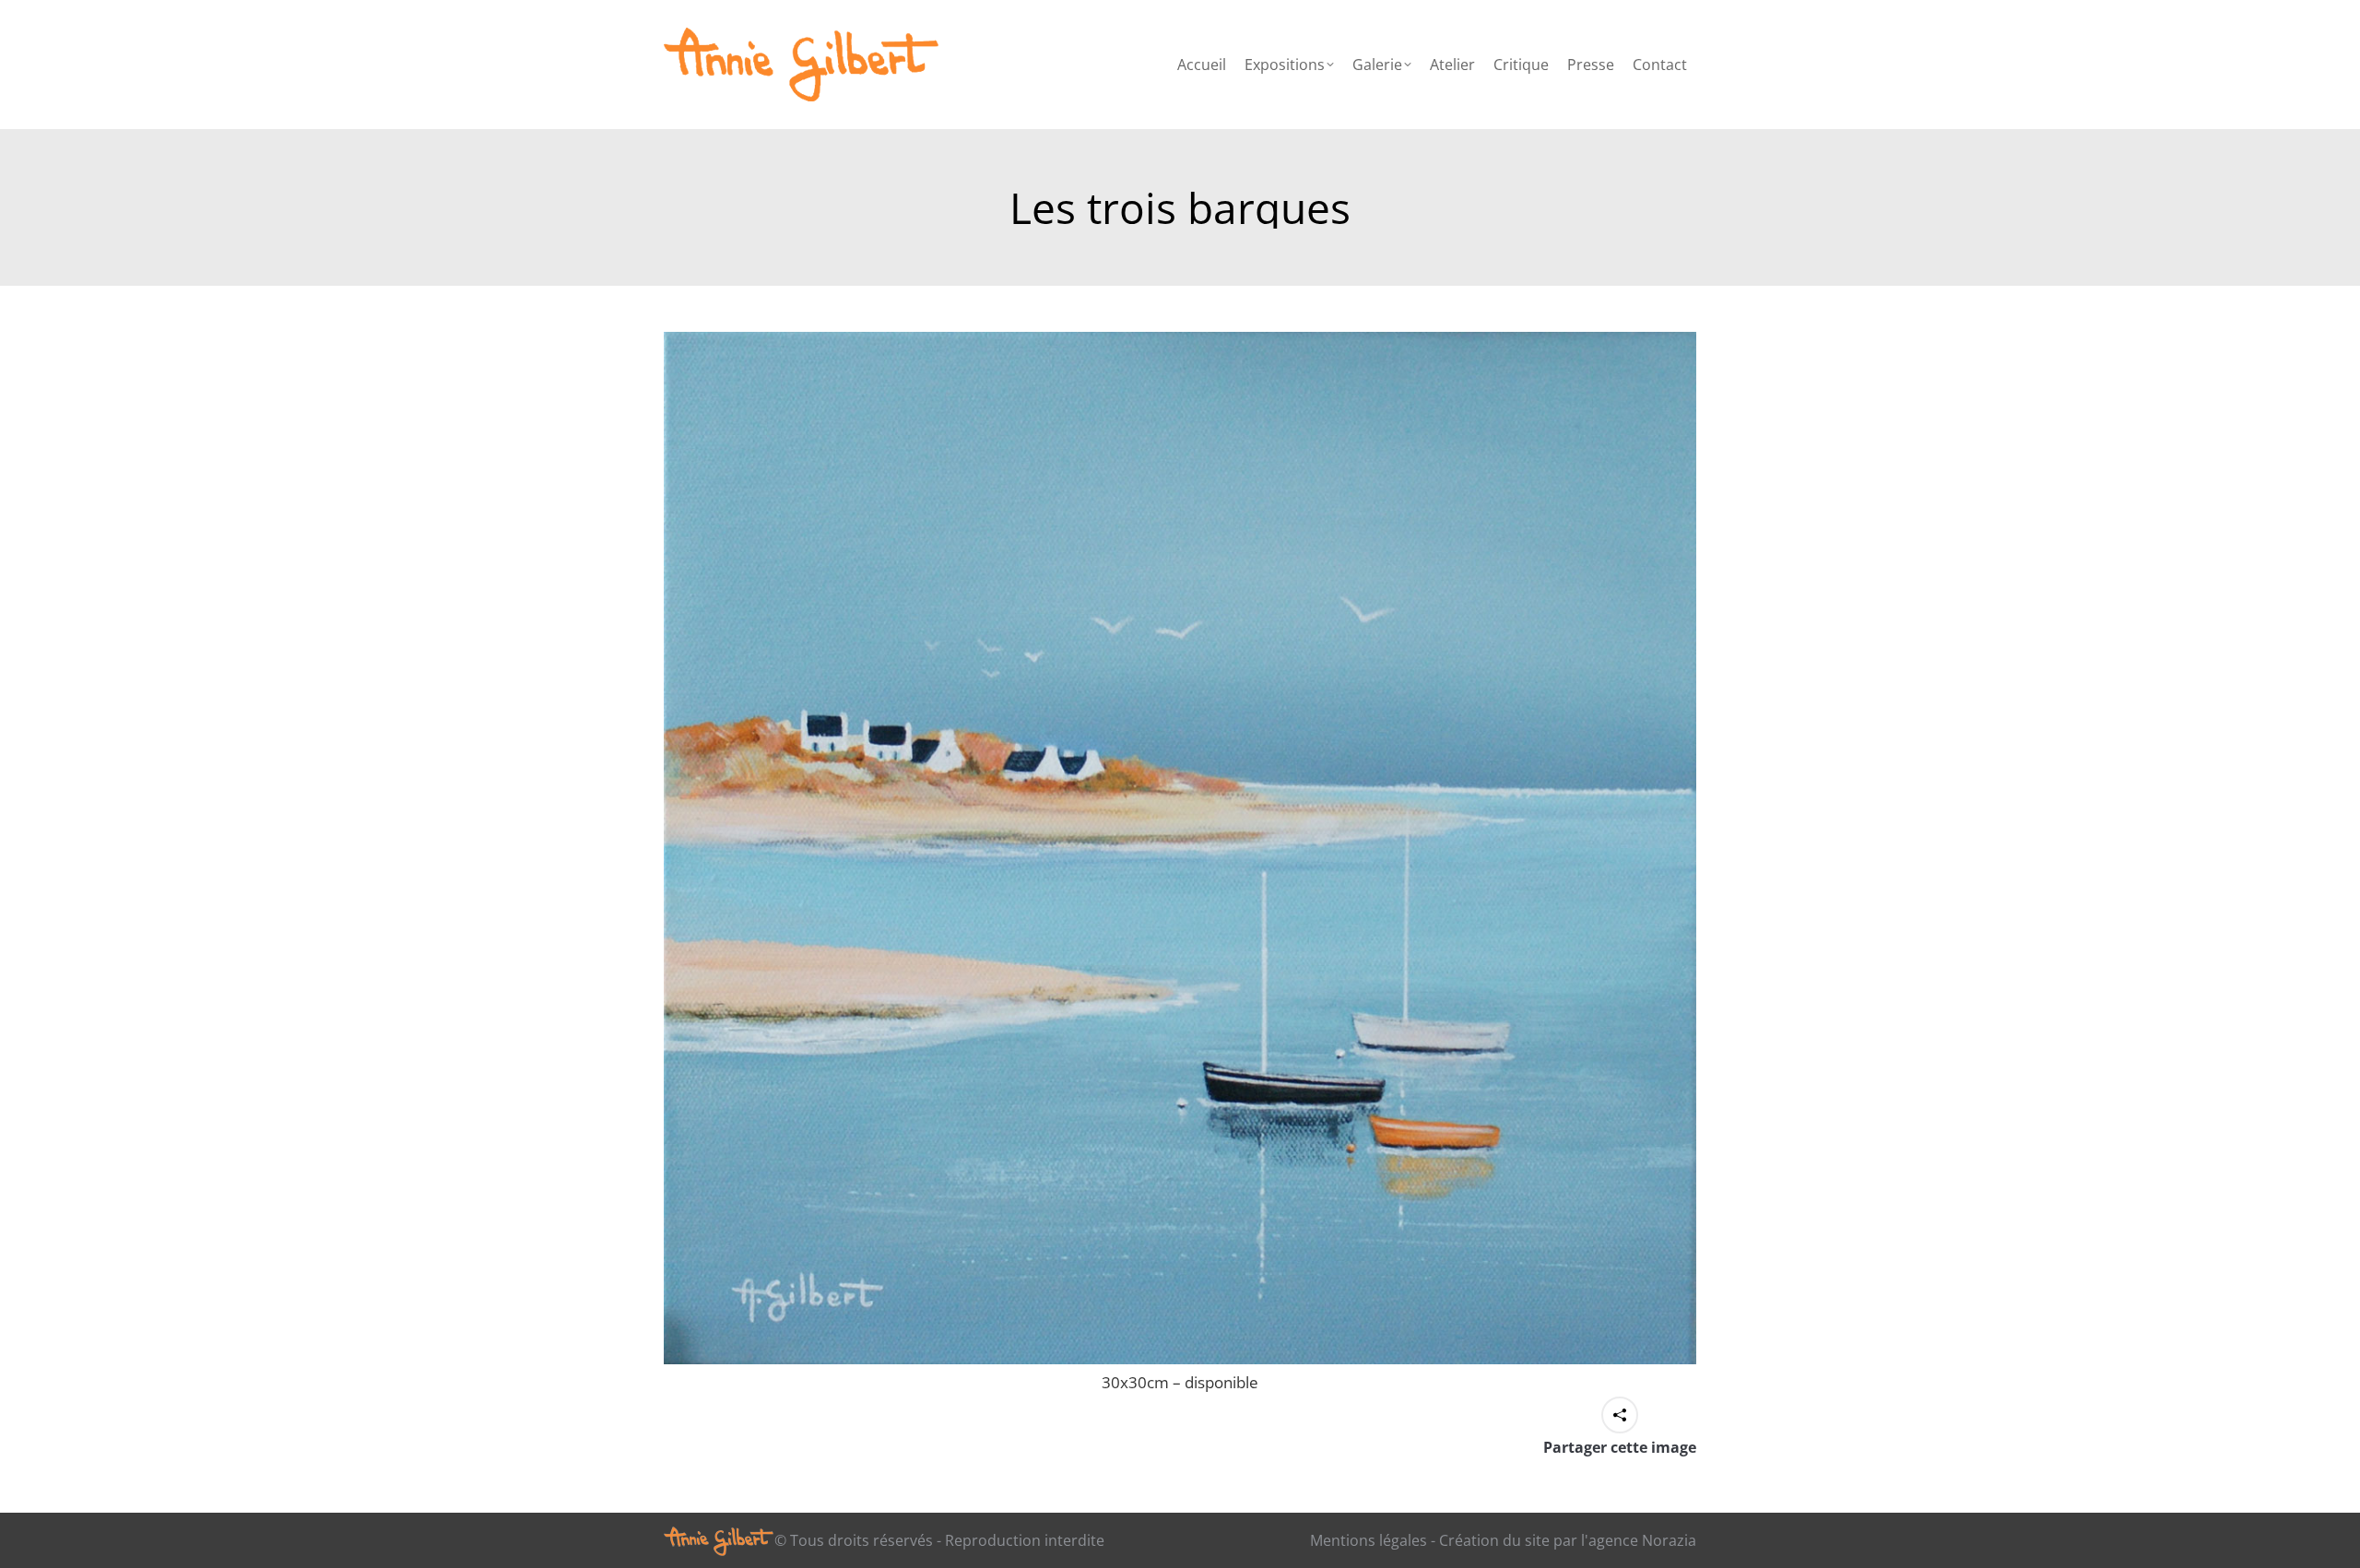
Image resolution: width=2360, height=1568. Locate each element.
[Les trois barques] (1180, 848)
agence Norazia (1642, 1540)
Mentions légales (1369, 1540)
